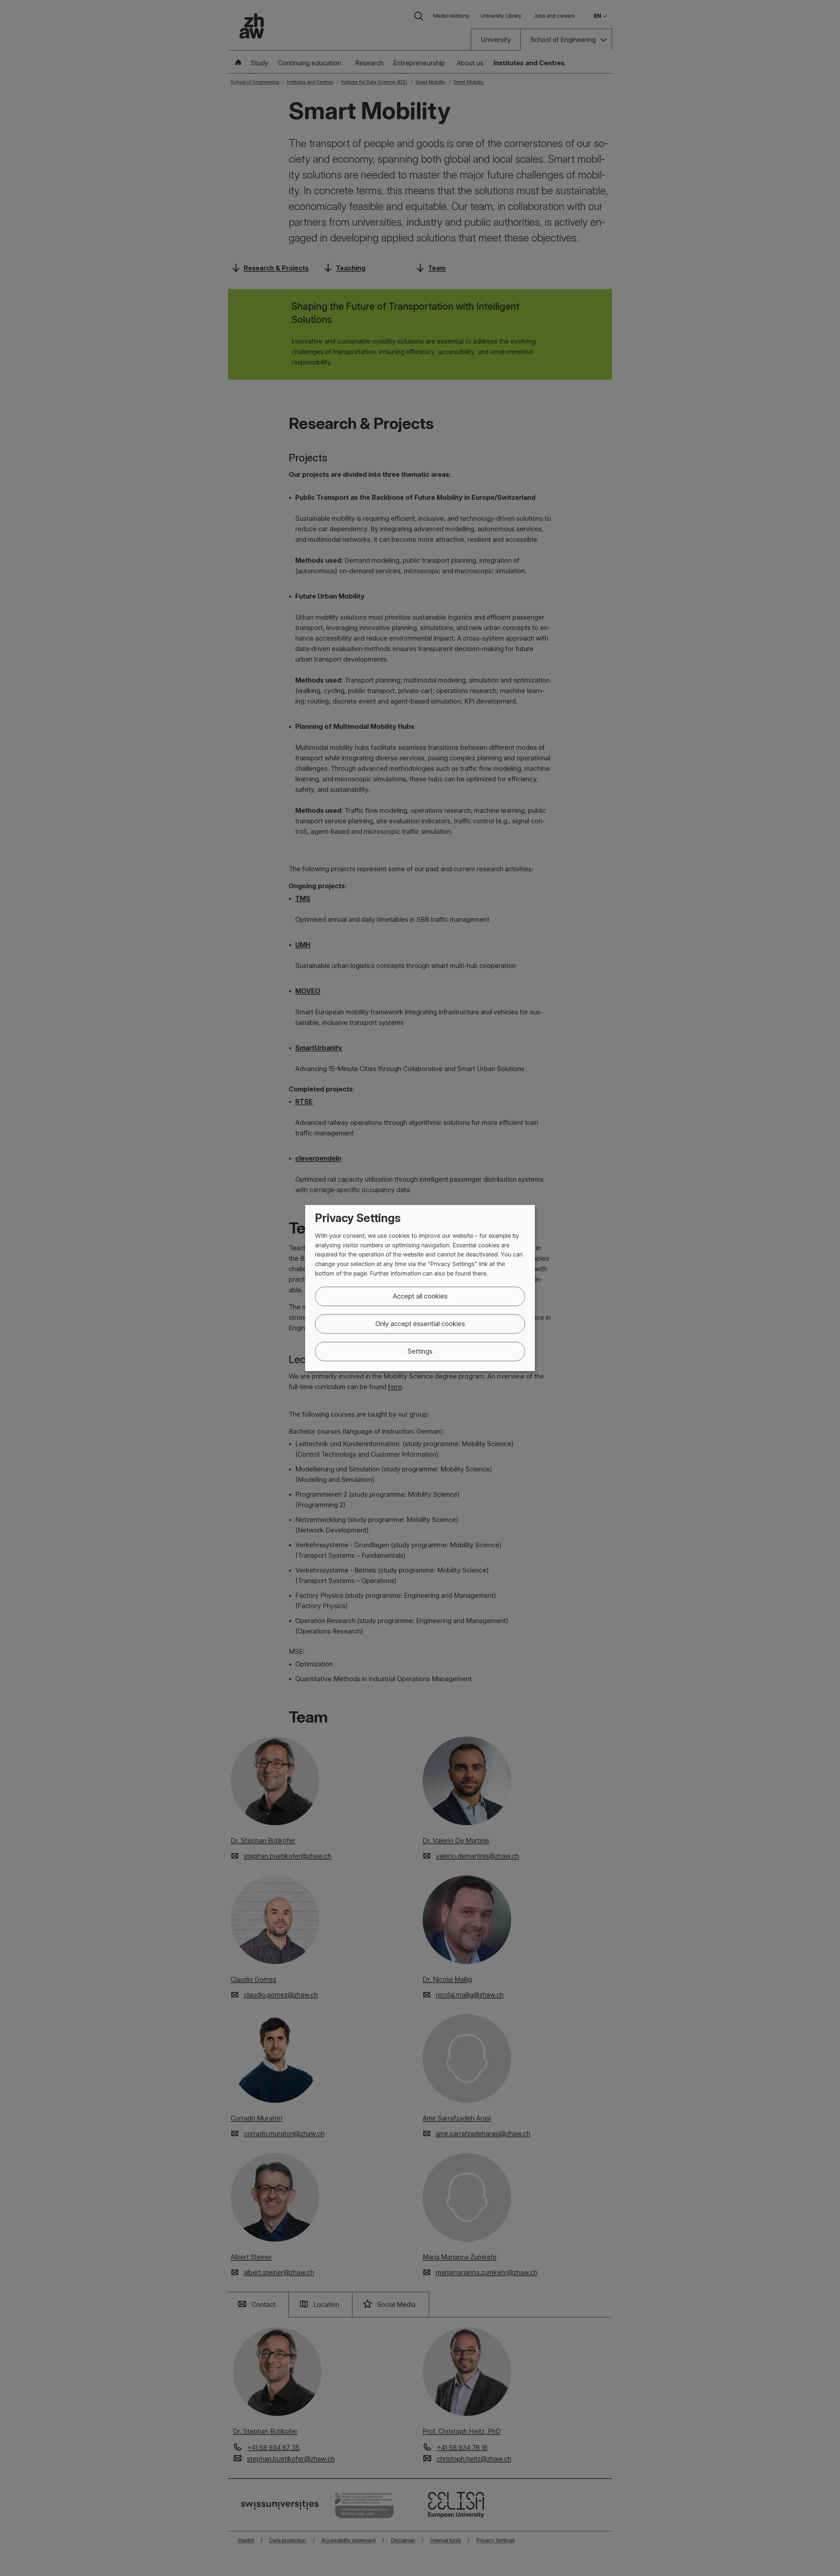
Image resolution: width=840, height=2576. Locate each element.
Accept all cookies (420, 1296)
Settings (420, 1351)
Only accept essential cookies (420, 1324)
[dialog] (420, 1288)
